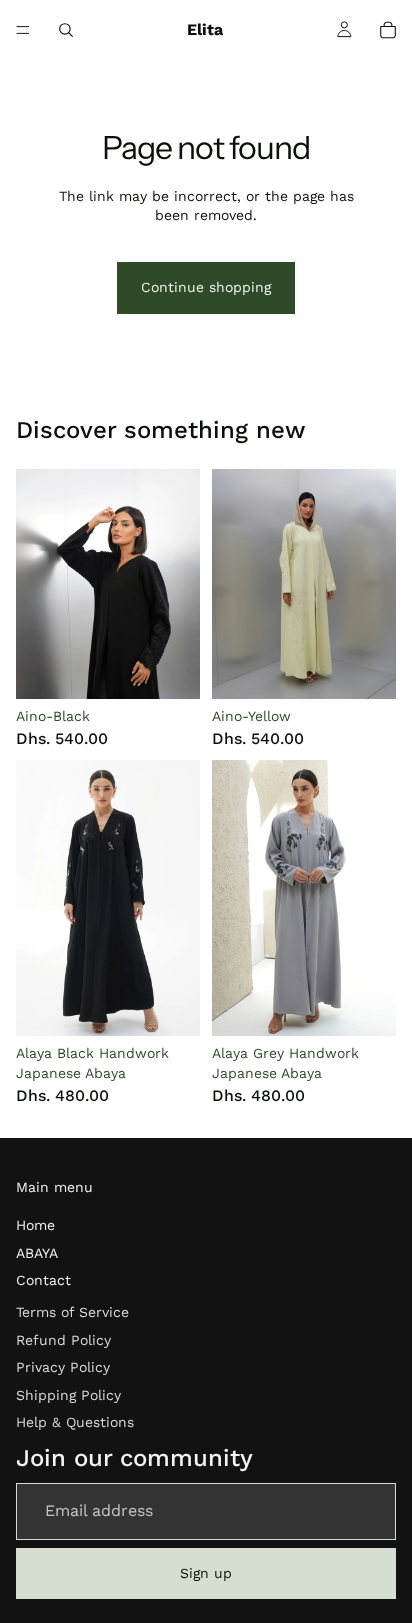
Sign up (206, 1573)
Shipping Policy (68, 1395)
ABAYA (37, 1253)
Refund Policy (63, 1340)
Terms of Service (72, 1312)
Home (35, 1225)
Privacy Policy (63, 1367)
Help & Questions (75, 1422)
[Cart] (388, 30)
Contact (43, 1280)
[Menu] (23, 30)
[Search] (66, 30)
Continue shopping (206, 287)
